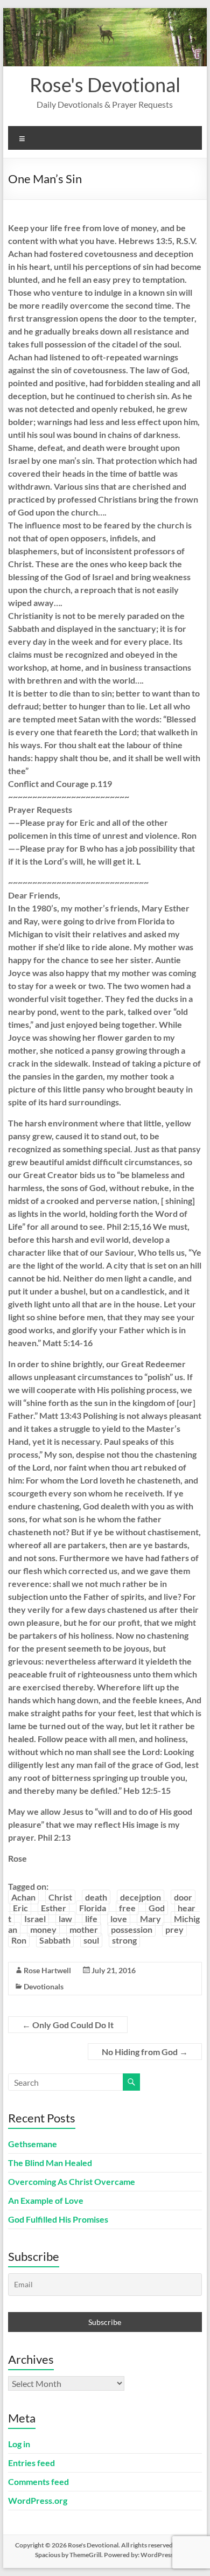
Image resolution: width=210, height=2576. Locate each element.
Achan (23, 1897)
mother (84, 1929)
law (65, 1919)
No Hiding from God (145, 2052)
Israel (35, 1919)
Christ (60, 1897)
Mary (150, 1919)
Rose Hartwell (47, 1970)
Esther (54, 1908)
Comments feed (38, 2481)
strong (124, 1940)
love (119, 1919)
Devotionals (44, 1986)
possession (132, 1929)
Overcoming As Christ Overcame (72, 2181)
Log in (19, 2444)
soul (91, 1940)
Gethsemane (33, 2144)
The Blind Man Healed (50, 2163)
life (91, 1919)
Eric (20, 1908)
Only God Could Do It (68, 2025)
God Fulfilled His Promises (58, 2219)
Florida (93, 1908)
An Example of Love (46, 2200)
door (183, 1897)
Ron (19, 1940)
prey (174, 1929)
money (43, 1929)
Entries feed (31, 2463)
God (157, 1908)
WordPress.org (38, 2500)
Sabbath (55, 1940)
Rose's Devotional (105, 85)
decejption (141, 1897)
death (96, 1897)
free (127, 1908)
